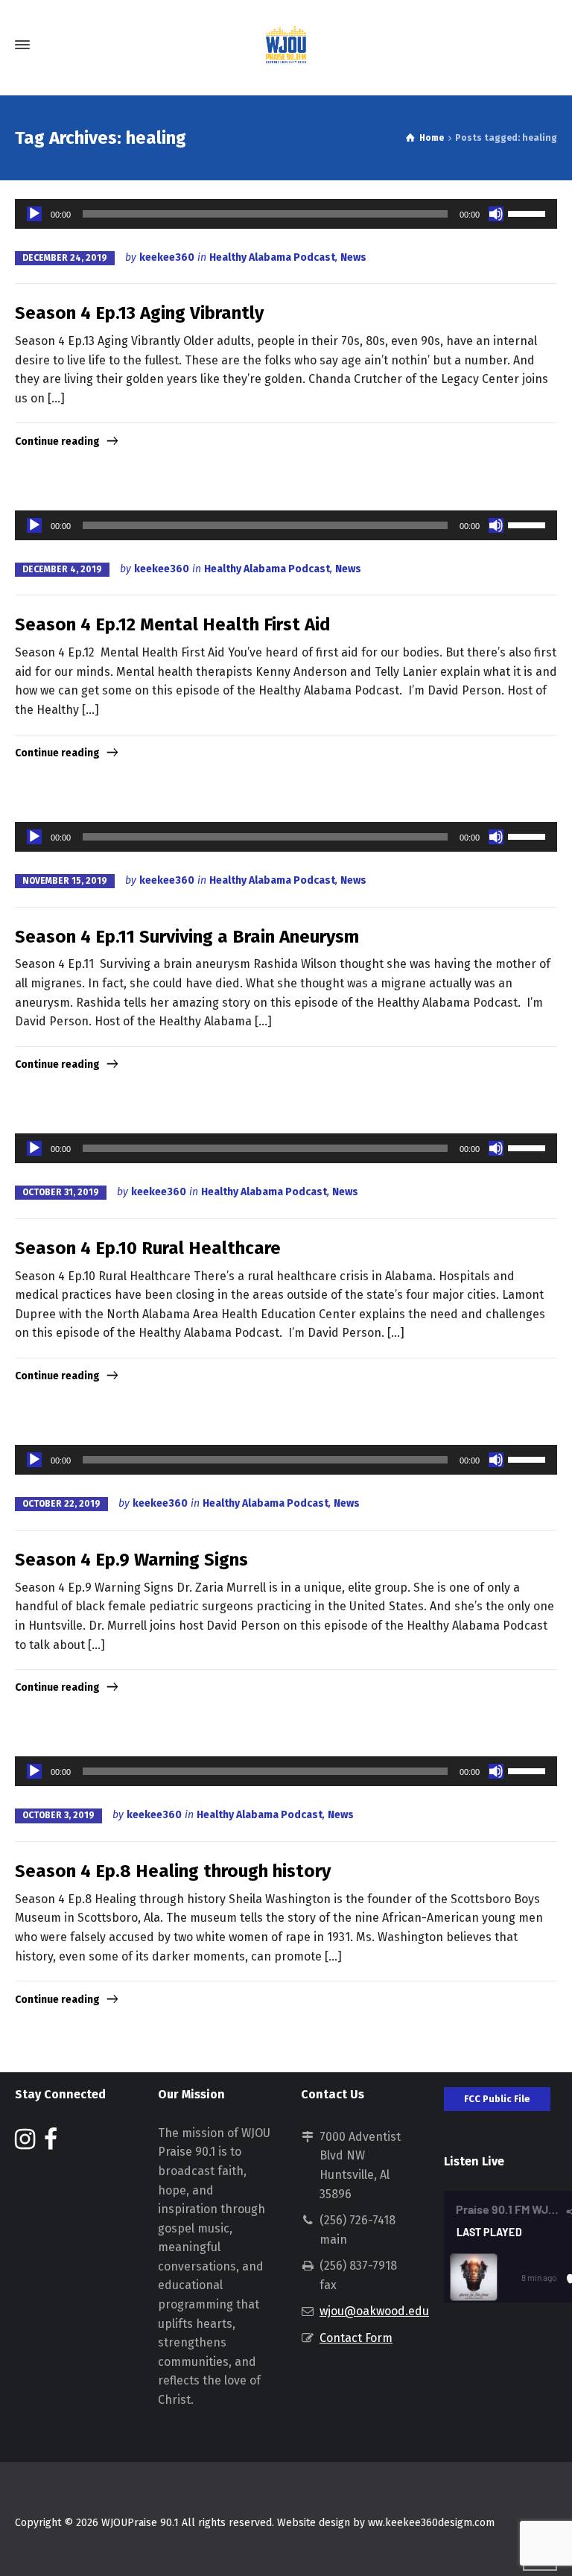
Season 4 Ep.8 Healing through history (173, 1871)
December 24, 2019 (65, 258)
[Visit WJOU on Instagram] (25, 2143)
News (353, 257)
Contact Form (356, 2338)
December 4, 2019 (62, 569)
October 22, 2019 (61, 1504)
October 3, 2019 (58, 1815)
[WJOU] (286, 45)
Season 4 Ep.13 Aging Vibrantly (139, 313)
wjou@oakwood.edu (374, 2311)
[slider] (529, 212)
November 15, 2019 (65, 881)
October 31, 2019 (61, 1192)
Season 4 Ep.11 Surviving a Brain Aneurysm (187, 937)
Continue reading (57, 442)
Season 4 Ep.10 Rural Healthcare (148, 1248)
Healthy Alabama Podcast (272, 257)
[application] (286, 214)
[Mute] (496, 214)
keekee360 (167, 257)
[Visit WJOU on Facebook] (51, 2143)
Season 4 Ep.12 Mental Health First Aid (173, 624)
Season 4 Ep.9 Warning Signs (131, 1560)
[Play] (34, 214)
